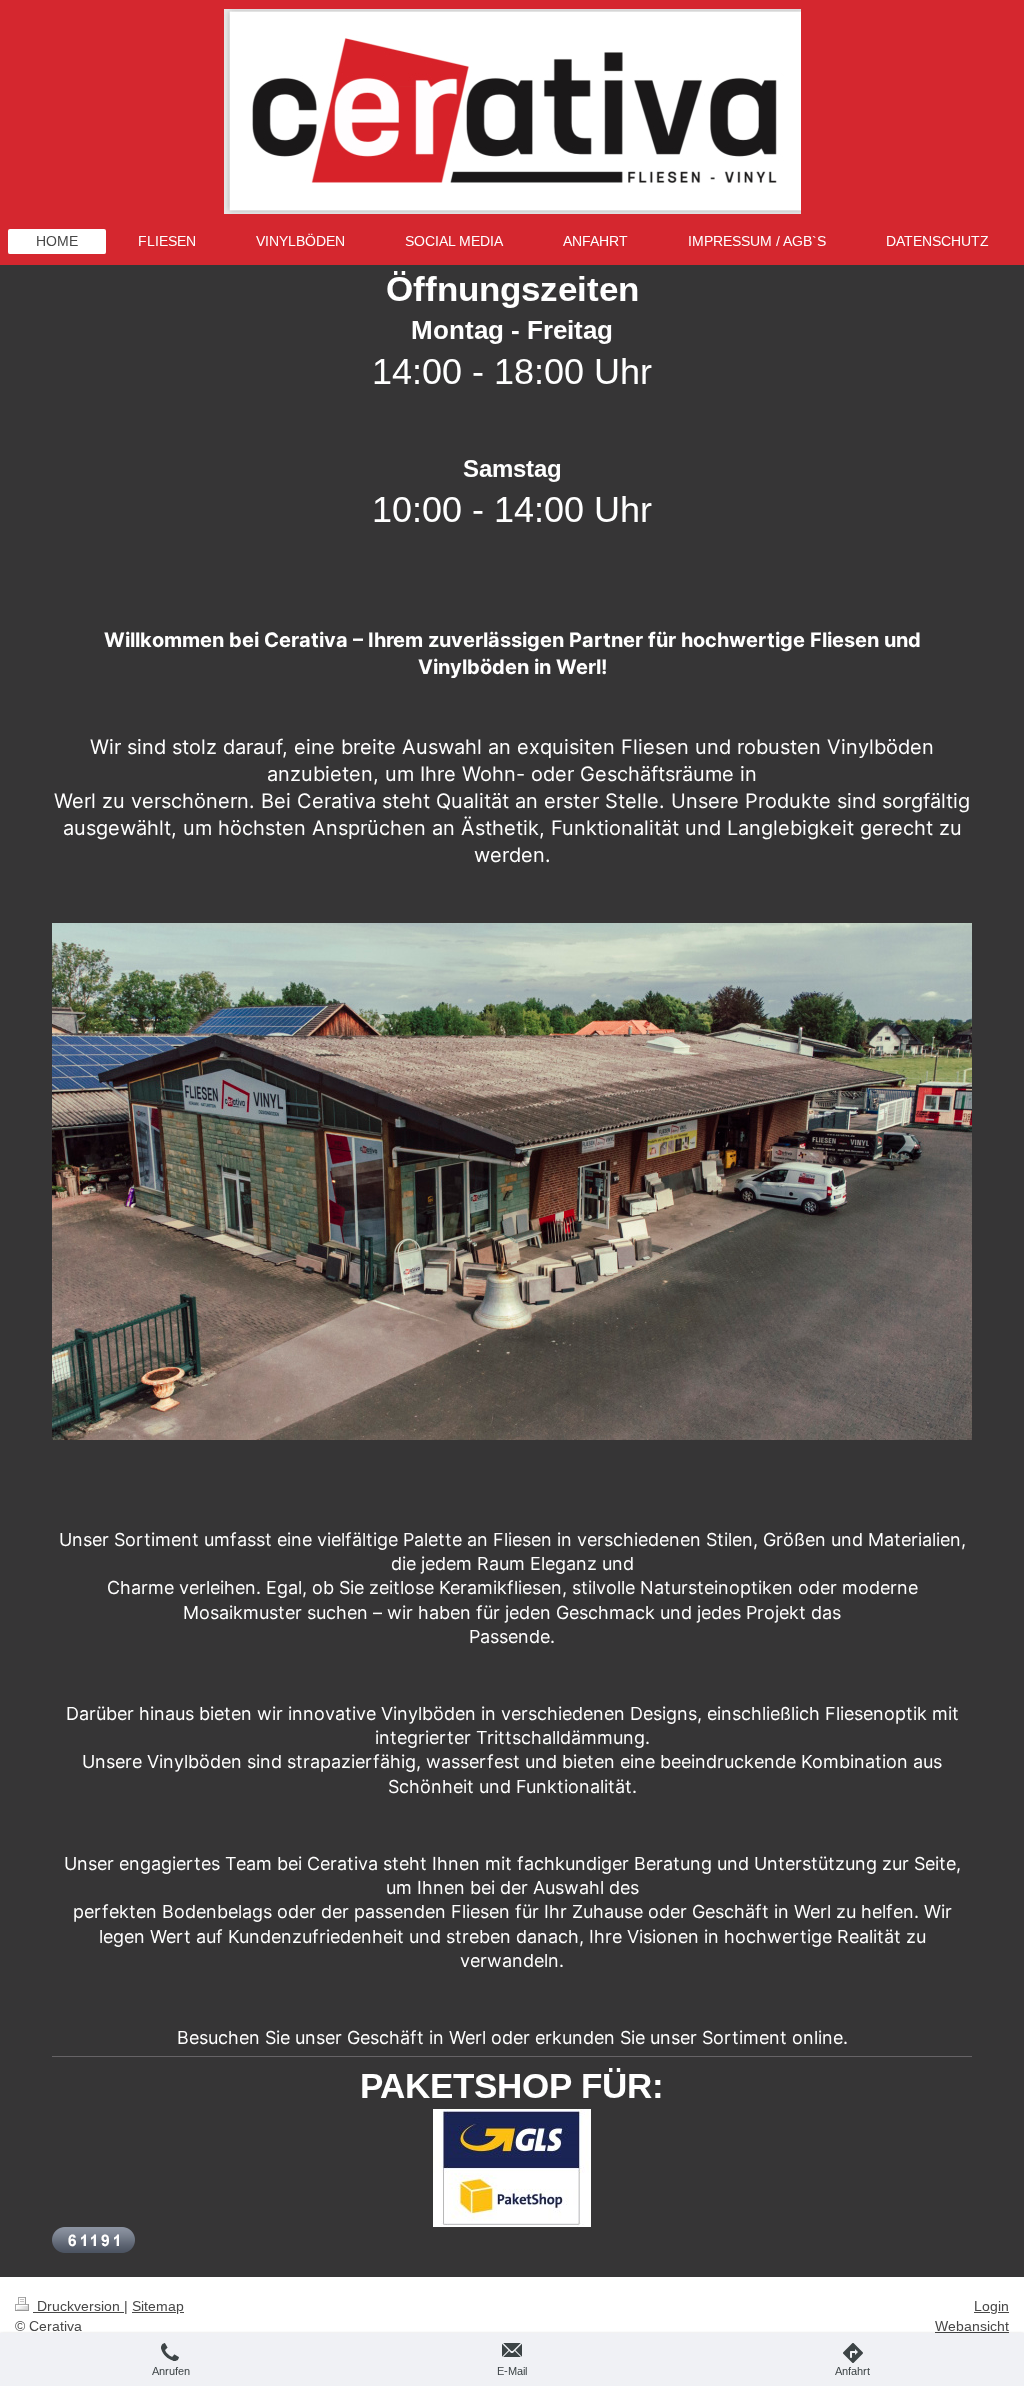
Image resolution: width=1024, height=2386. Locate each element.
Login (991, 2306)
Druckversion (78, 2306)
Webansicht (972, 2326)
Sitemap (158, 2306)
